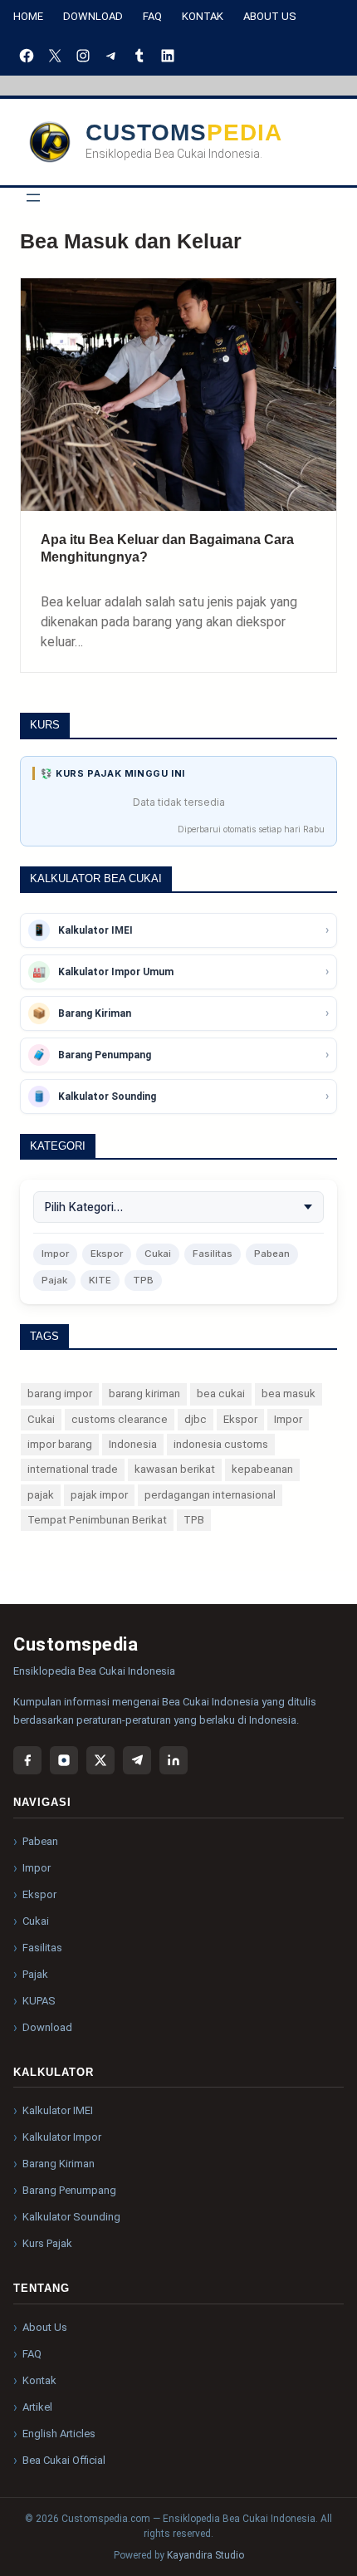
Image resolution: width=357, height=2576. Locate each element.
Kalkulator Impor (62, 2137)
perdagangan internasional (210, 1495)
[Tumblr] (139, 56)
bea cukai (221, 1393)
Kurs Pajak (47, 2243)
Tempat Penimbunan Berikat (97, 1520)
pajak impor (99, 1495)
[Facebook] (27, 56)
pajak (41, 1495)
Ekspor (107, 1254)
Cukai (158, 1254)
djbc (196, 1419)
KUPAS (39, 2001)
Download (93, 16)
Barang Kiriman (59, 2164)
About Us (270, 16)
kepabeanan (262, 1469)
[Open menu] (33, 198)
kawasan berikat (175, 1469)
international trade (73, 1469)
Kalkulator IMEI (58, 2110)
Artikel (37, 2407)
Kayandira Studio (205, 2555)
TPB (143, 1280)
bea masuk (289, 1393)
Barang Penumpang (69, 2190)
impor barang (60, 1444)
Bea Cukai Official (64, 2460)
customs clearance (120, 1419)
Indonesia (133, 1444)
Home (28, 16)
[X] (55, 56)
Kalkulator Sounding (71, 2217)
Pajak (54, 1280)
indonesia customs (221, 1444)
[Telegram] (111, 56)
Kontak (203, 16)
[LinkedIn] (168, 56)
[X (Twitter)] (100, 1760)
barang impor (60, 1393)
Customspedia (184, 132)
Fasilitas (213, 1254)
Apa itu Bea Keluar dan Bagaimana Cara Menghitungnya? (167, 548)
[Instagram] (83, 56)
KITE (100, 1280)
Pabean (272, 1254)
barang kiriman (144, 1393)
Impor (55, 1254)
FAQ (152, 16)
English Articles (59, 2434)
